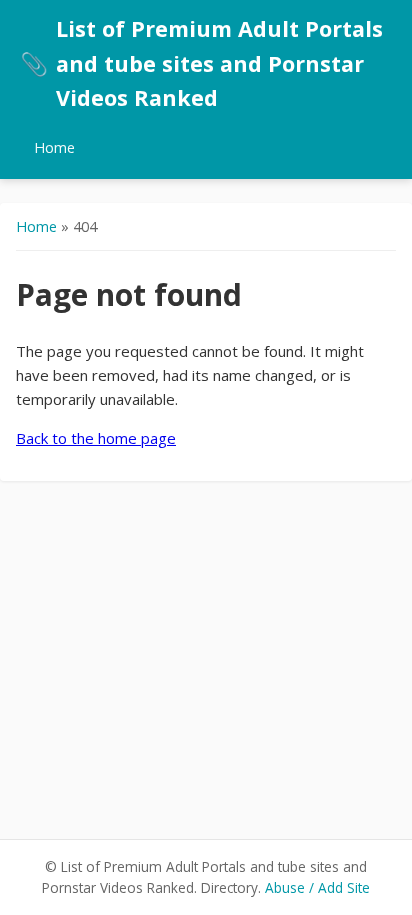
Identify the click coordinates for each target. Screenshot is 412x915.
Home (54, 147)
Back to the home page (96, 438)
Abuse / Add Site (317, 887)
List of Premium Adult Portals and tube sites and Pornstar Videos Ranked (201, 63)
